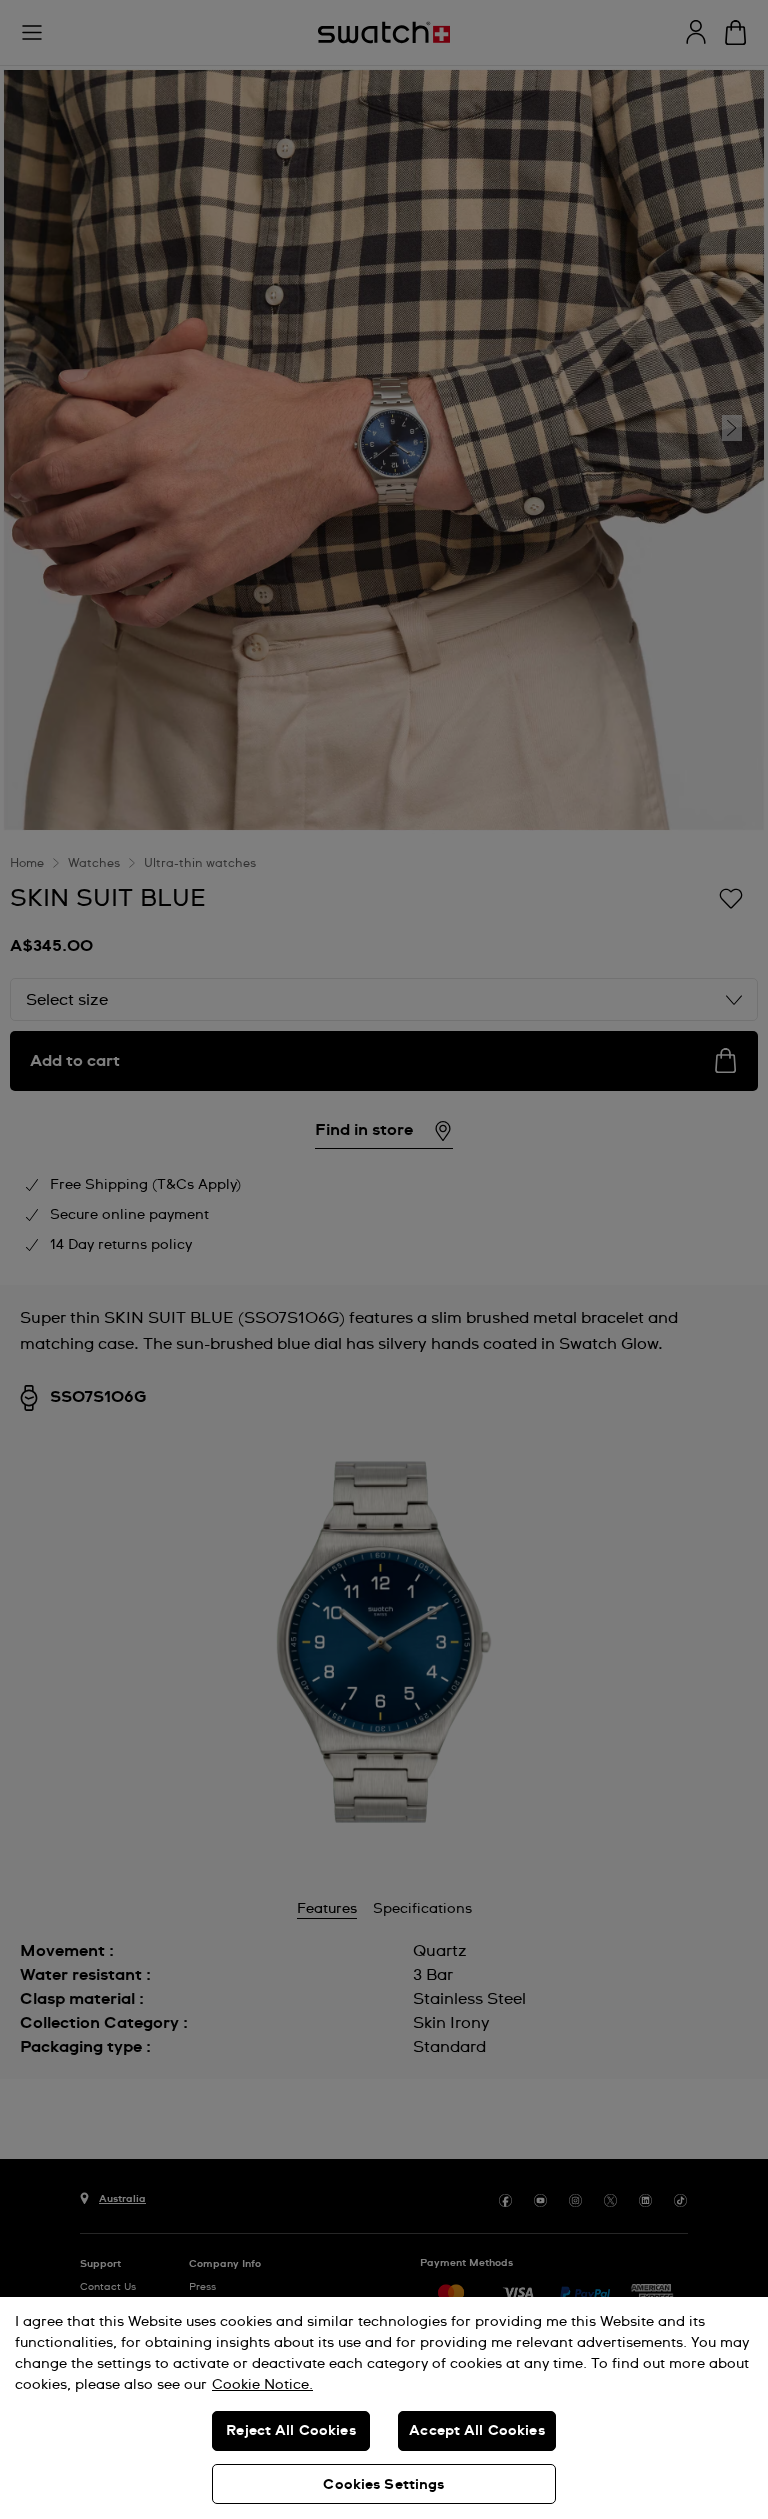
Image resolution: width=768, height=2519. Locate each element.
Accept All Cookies (477, 2431)
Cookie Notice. (262, 2385)
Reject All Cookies (291, 2431)
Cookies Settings (383, 2485)
